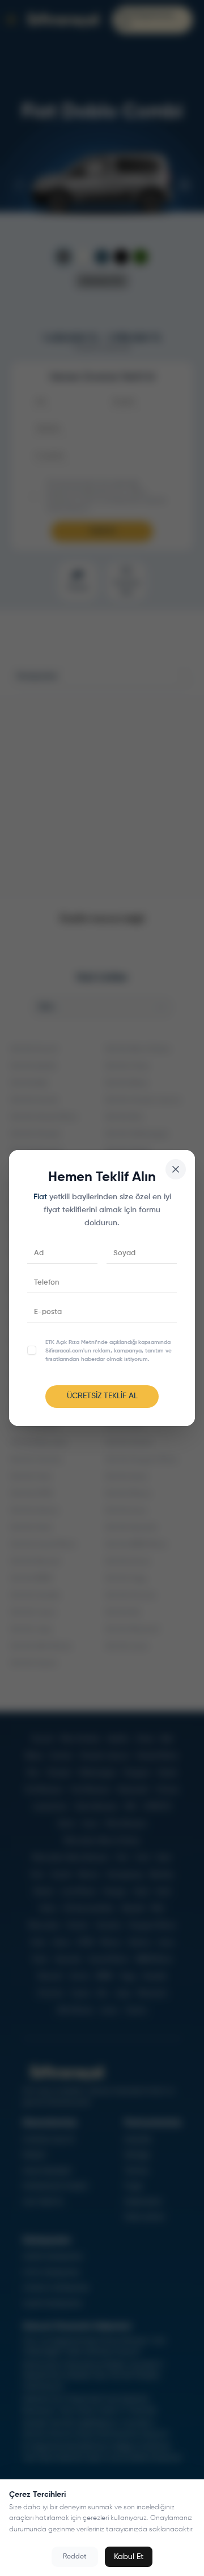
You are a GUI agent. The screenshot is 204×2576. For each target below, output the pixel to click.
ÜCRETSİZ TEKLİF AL (102, 1396)
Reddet (75, 2557)
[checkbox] (32, 1350)
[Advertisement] (102, 797)
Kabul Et (129, 2557)
